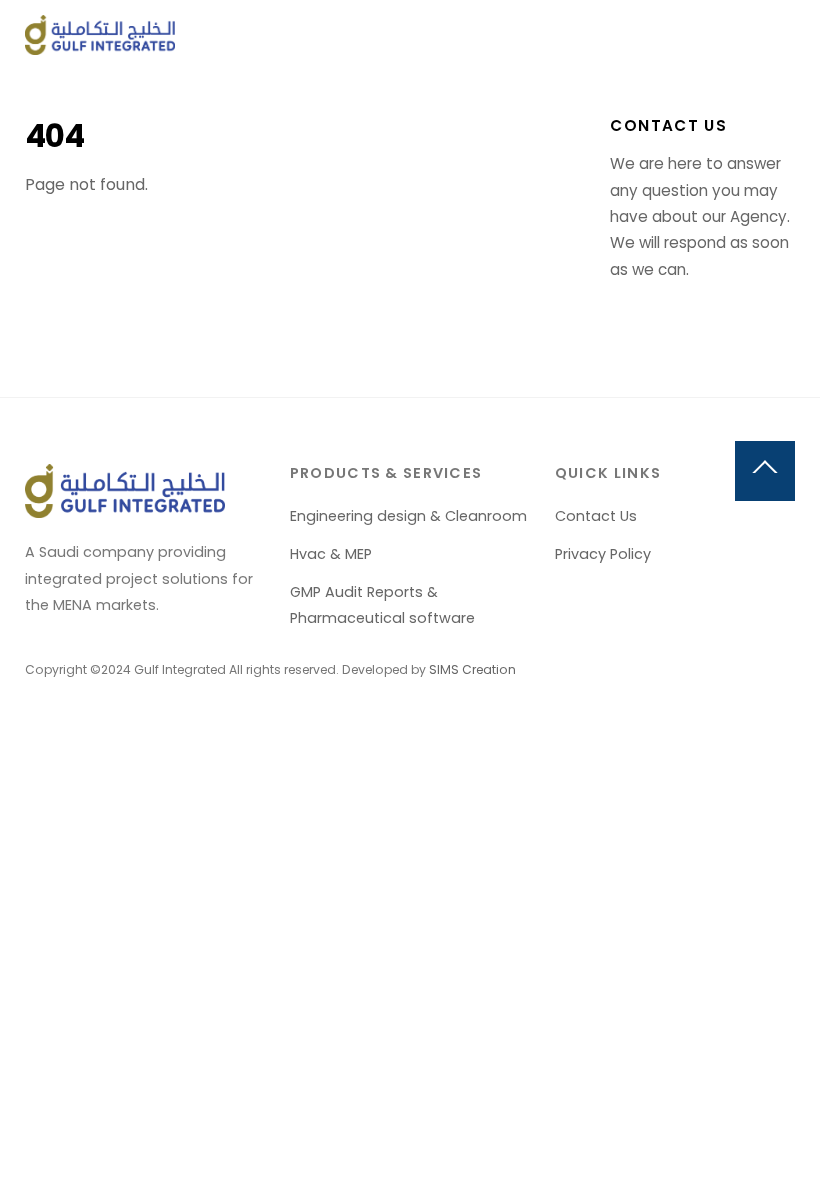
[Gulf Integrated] (100, 46)
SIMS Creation (472, 669)
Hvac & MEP (331, 554)
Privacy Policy (603, 554)
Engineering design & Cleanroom (408, 516)
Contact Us (596, 516)
